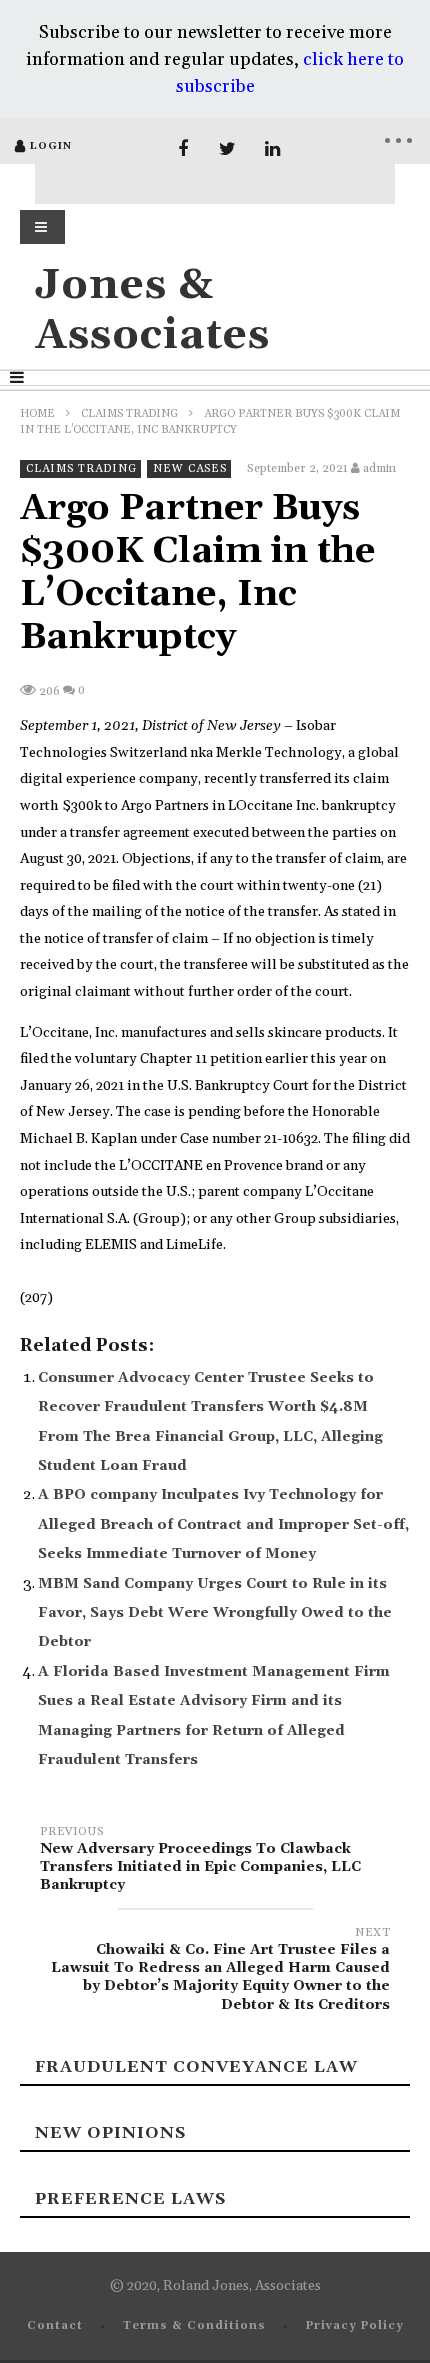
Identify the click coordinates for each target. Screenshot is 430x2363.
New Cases (190, 469)
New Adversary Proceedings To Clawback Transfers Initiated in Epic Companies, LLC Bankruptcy (200, 1861)
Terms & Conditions (194, 2326)
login (51, 146)
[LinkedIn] (272, 149)
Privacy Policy (355, 2326)
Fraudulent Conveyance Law (196, 2067)
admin (379, 468)
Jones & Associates (152, 310)
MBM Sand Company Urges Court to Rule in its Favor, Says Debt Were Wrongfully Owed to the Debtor (215, 1613)
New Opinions (110, 2133)
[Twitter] (227, 149)
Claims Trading (129, 414)
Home (37, 414)
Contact (55, 2326)
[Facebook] (182, 149)
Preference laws (130, 2199)
